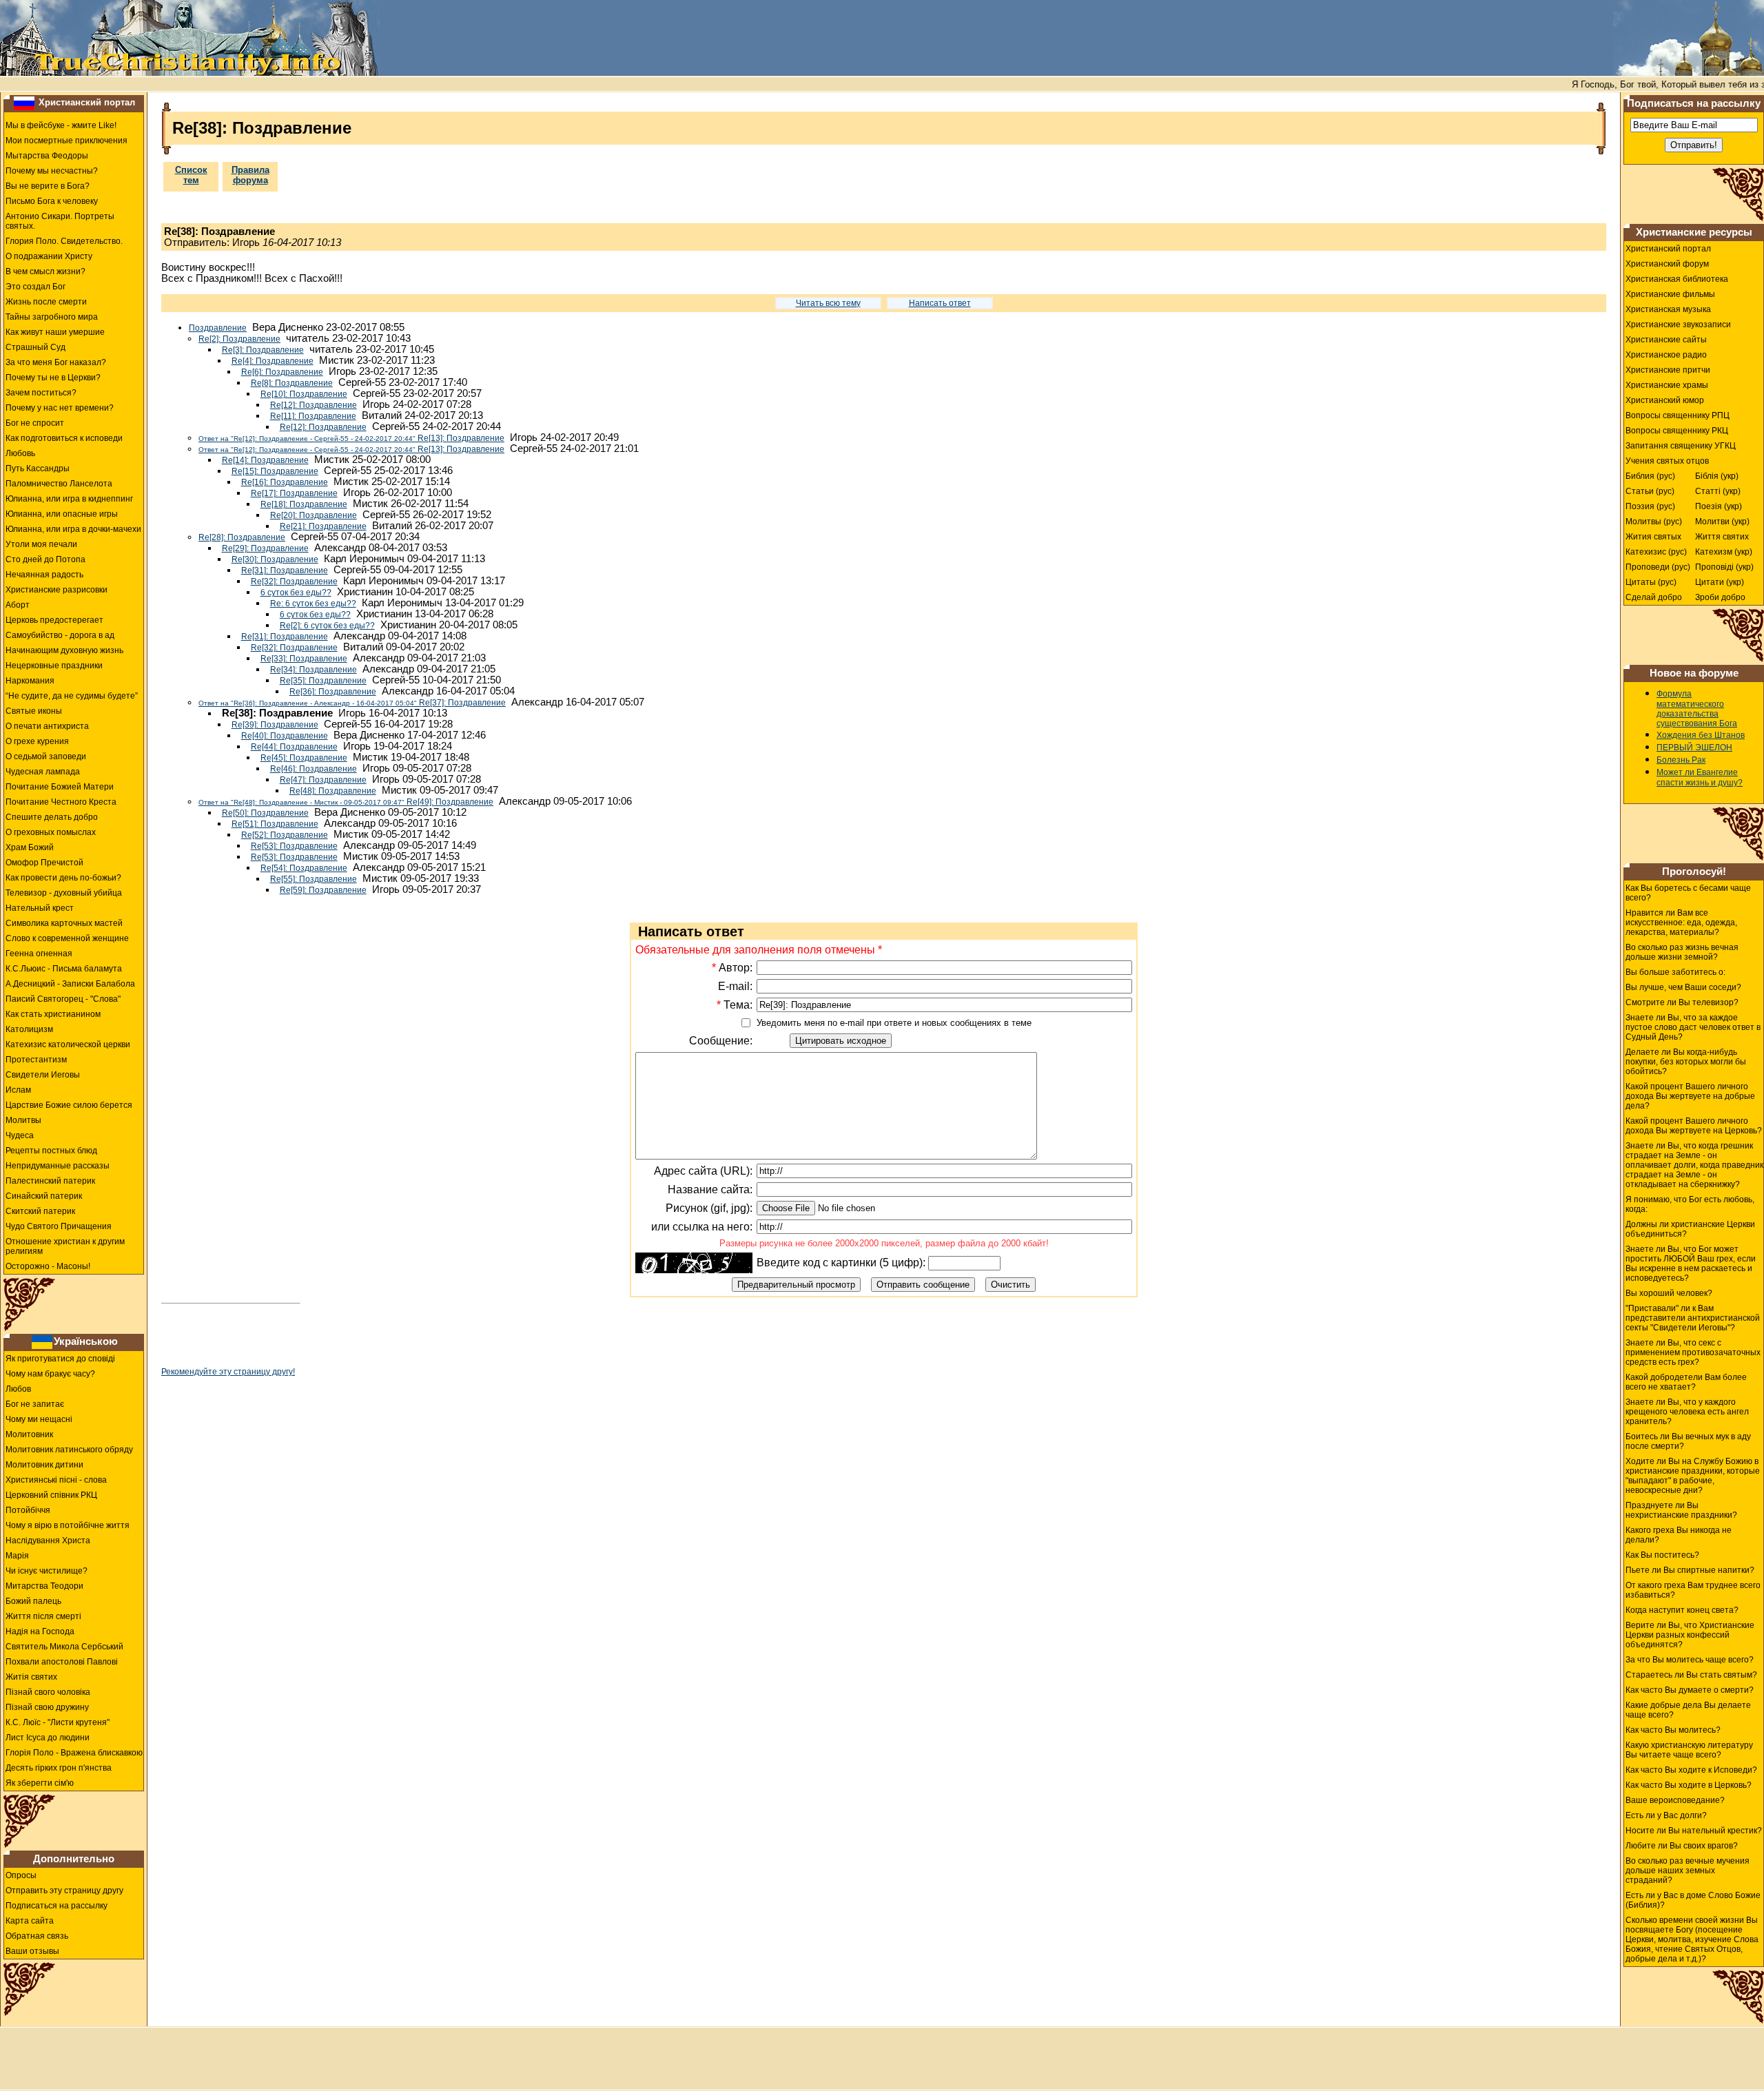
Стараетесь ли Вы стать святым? (1691, 1675)
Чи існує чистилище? (47, 1571)
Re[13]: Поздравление (351, 438)
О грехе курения (37, 741)
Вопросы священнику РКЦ (1677, 431)
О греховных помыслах (51, 832)
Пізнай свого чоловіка (48, 1692)
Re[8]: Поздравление (292, 383)
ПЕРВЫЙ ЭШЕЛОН (1694, 748)
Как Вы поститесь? (1662, 1555)
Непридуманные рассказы (58, 1166)
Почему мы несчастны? (52, 171)
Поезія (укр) (1719, 506)
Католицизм (29, 1029)
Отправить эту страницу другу (64, 1891)
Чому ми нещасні (39, 1419)
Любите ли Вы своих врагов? (1682, 1846)
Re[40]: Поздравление (285, 736)
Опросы (21, 1875)
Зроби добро (1720, 597)
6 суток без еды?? (296, 593)
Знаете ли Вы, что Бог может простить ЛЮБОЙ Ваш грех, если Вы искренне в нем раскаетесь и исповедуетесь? (1691, 1264)
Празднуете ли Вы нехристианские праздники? (1681, 1510)
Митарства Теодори (44, 1586)
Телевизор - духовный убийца (64, 893)
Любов (18, 1389)
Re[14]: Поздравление (265, 460)
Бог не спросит (35, 423)
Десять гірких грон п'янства (59, 1768)
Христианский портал (87, 102)
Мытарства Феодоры (47, 156)
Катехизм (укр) (1724, 552)
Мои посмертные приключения (66, 141)
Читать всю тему (828, 303)
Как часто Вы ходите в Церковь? (1689, 1785)
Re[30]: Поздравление (275, 559)
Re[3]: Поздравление (263, 350)
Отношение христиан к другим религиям (65, 1246)
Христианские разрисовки (57, 590)
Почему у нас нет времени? (60, 408)
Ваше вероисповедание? (1675, 1800)
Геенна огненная (39, 954)
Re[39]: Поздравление (275, 725)
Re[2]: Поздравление (239, 339)
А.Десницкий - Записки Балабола (70, 984)
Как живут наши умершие (55, 332)
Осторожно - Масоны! (48, 1266)
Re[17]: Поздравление (294, 493)
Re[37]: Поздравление (352, 703)
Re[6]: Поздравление (282, 372)
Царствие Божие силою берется (69, 1105)
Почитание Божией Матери (60, 787)
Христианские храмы (1667, 385)
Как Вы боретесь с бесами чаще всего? (1688, 893)
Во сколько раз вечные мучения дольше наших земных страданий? (1688, 1871)
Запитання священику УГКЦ (1681, 446)
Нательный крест (40, 908)
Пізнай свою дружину (47, 1707)
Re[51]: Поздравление (275, 824)
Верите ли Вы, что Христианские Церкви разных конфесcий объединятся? (1690, 1635)
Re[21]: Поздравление (323, 526)
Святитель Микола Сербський (64, 1647)
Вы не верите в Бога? (48, 186)
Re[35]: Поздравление (323, 681)
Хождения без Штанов (1701, 735)
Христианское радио (1666, 355)
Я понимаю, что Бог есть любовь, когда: (1690, 1204)
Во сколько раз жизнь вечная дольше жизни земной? (1682, 952)
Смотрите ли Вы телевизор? (1682, 1002)
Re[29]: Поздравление (265, 548)
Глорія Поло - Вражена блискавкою (74, 1753)
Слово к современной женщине (67, 938)
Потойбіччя (28, 1510)
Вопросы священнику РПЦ (1678, 415)
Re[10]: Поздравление (304, 394)
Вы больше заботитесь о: (1675, 972)
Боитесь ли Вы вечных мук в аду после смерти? (1688, 1441)
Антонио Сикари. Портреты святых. (60, 221)
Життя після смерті (43, 1616)
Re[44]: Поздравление (294, 747)
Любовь (20, 453)
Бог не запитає (35, 1404)
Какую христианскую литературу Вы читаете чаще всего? (1689, 1750)
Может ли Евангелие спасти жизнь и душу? (1700, 777)
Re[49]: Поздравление (346, 802)
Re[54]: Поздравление (304, 868)
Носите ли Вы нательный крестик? (1694, 1831)
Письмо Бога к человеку (52, 201)
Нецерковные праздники (54, 666)
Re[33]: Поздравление (304, 659)
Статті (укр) (1718, 491)
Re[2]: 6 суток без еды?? (327, 626)
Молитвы (23, 1120)
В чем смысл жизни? (45, 271)
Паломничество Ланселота (59, 484)
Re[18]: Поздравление (304, 504)
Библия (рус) (1650, 476)
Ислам (18, 1090)
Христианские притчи (1668, 370)
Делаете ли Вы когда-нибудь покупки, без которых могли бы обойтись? (1686, 1062)
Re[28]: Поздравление (242, 537)
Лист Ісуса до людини (48, 1738)
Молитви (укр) (1722, 522)
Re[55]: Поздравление (314, 879)
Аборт (18, 605)
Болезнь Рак (1681, 760)
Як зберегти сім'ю (40, 1783)
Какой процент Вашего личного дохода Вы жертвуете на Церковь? (1694, 1126)
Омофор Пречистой (44, 863)
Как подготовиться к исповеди (64, 438)
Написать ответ (940, 303)
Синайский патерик (44, 1196)
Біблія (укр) (1717, 476)
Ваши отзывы (32, 1951)
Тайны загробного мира (52, 317)
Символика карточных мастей (64, 923)
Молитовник (29, 1434)
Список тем (191, 175)
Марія (17, 1556)
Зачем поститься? (41, 393)
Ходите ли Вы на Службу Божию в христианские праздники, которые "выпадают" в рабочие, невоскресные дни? (1693, 1476)
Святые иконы (34, 711)
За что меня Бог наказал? (56, 362)
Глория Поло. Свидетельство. (64, 241)
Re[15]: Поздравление (275, 471)
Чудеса (20, 1135)
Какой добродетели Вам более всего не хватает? (1686, 1382)
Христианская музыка (1668, 309)
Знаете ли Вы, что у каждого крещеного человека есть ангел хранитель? (1687, 1412)
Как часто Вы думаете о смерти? (1690, 1690)
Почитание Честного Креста (61, 802)
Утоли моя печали (41, 544)
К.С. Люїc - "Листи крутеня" (58, 1722)
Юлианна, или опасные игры (62, 514)
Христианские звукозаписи (1678, 325)
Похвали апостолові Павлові (62, 1662)
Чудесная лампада (43, 772)
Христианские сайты (1666, 340)
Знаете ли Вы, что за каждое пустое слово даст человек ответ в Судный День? (1693, 1027)
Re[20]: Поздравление (314, 515)
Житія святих (31, 1677)
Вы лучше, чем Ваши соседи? (1683, 987)
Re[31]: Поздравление (285, 570)
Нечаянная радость (44, 575)
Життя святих (1722, 537)
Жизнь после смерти (46, 302)
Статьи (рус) (1650, 491)
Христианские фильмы (1670, 294)
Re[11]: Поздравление (313, 416)
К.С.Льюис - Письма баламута (64, 969)
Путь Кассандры (38, 468)
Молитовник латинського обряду (69, 1450)
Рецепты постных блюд (51, 1151)
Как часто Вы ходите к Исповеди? (1691, 1770)
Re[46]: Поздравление (314, 769)
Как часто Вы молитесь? (1673, 1730)
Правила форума (250, 175)
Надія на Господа (40, 1631)
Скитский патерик (40, 1211)
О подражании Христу (49, 256)
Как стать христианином (53, 1014)
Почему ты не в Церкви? (53, 378)
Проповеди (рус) (1658, 567)
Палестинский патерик (50, 1181)
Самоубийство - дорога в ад (60, 635)
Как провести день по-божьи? (63, 878)
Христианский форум (1667, 264)
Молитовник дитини (44, 1465)
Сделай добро (1654, 597)
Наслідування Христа (48, 1541)
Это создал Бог (35, 287)
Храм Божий (30, 847)
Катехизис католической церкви (68, 1044)
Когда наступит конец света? (1682, 1610)
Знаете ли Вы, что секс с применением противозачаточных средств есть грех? (1693, 1352)
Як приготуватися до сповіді (60, 1359)
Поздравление (218, 328)
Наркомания (30, 681)
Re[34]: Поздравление (314, 670)
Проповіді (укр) (1724, 567)
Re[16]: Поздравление (285, 482)
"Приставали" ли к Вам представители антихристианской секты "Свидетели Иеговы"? (1693, 1318)
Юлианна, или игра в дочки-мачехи (73, 529)
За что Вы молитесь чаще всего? (1690, 1660)
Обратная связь (37, 1936)
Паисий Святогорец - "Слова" (63, 999)
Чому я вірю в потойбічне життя (68, 1525)
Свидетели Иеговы (43, 1075)
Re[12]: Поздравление (314, 405)
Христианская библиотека (1677, 279)
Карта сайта (30, 1921)
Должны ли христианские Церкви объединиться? (1690, 1229)
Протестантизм (36, 1060)
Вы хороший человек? (1669, 1293)
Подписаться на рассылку (57, 1906)
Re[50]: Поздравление (265, 813)
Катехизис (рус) (1656, 552)
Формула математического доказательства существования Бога (1697, 709)
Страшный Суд (35, 347)
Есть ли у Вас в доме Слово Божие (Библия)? (1693, 1900)
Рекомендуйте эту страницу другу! (228, 1372)
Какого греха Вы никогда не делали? (1679, 1535)
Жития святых (1653, 537)
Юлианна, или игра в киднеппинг (69, 499)
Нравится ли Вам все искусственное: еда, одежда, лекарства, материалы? (1681, 923)
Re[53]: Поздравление (294, 846)
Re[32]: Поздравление (294, 581)
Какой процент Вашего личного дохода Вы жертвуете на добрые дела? (1690, 1096)
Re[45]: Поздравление (304, 758)
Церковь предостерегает (54, 620)
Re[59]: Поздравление (323, 890)
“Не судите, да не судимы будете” (72, 696)
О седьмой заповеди (46, 756)
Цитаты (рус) (1651, 582)
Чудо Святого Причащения (59, 1226)
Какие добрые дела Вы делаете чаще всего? (1688, 1710)
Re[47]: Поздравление (323, 780)
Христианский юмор (1665, 400)
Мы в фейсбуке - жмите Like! (61, 125)
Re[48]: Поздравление (333, 791)
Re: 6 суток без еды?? (313, 604)
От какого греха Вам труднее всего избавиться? (1693, 1590)
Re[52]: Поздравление (285, 835)
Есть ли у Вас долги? (1666, 1815)
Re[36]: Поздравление (333, 692)
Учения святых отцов (1667, 461)
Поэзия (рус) (1650, 506)
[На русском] (24, 103)
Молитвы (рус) (1654, 522)
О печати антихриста (47, 726)
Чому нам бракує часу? (50, 1374)
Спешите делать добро (52, 817)
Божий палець (33, 1601)
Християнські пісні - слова (56, 1480)
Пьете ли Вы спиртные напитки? (1690, 1570)
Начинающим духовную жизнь (64, 650)
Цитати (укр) (1720, 582)
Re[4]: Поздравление (273, 361)
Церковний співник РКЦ (51, 1495)
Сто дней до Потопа (45, 559)
